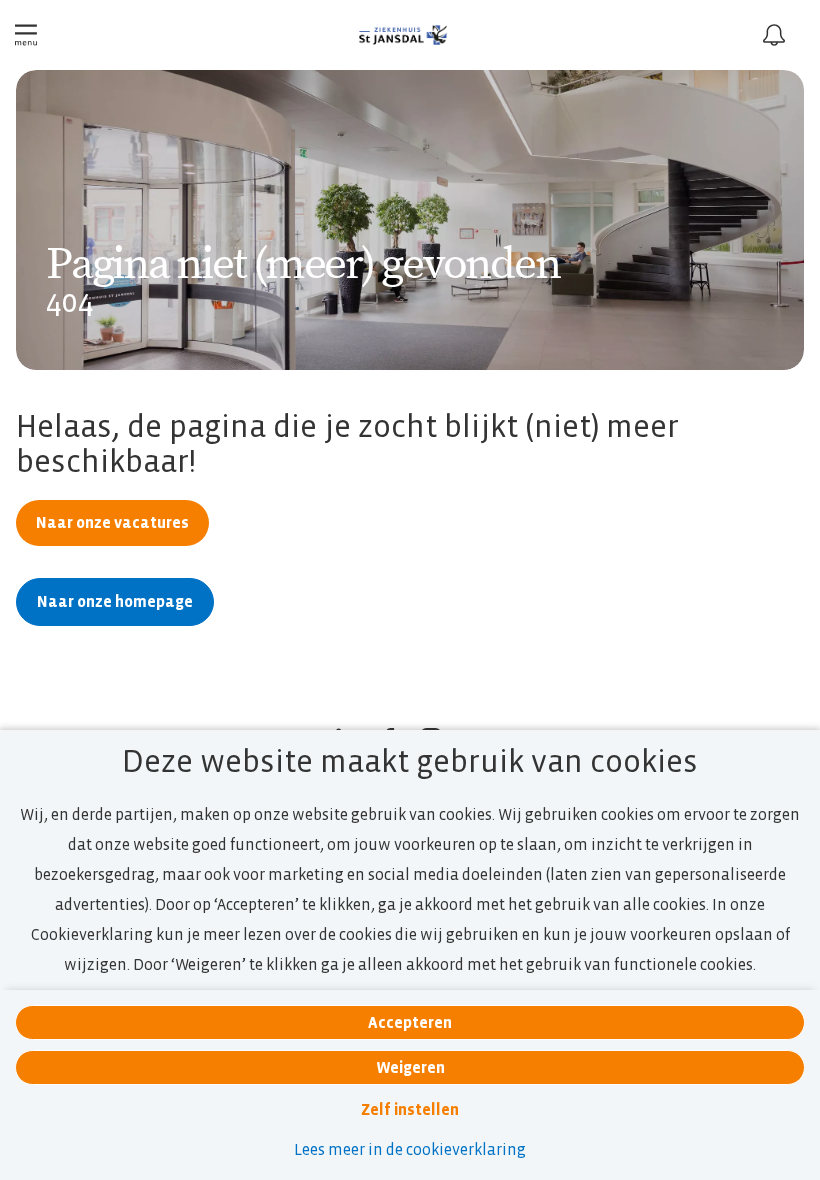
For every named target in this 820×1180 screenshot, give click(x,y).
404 (70, 302)
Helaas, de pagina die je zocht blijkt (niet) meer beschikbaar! (347, 444)
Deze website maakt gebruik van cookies (410, 762)
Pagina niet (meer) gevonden (302, 265)
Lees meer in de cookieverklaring (410, 1149)
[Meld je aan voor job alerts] (774, 35)
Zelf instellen (410, 1109)
